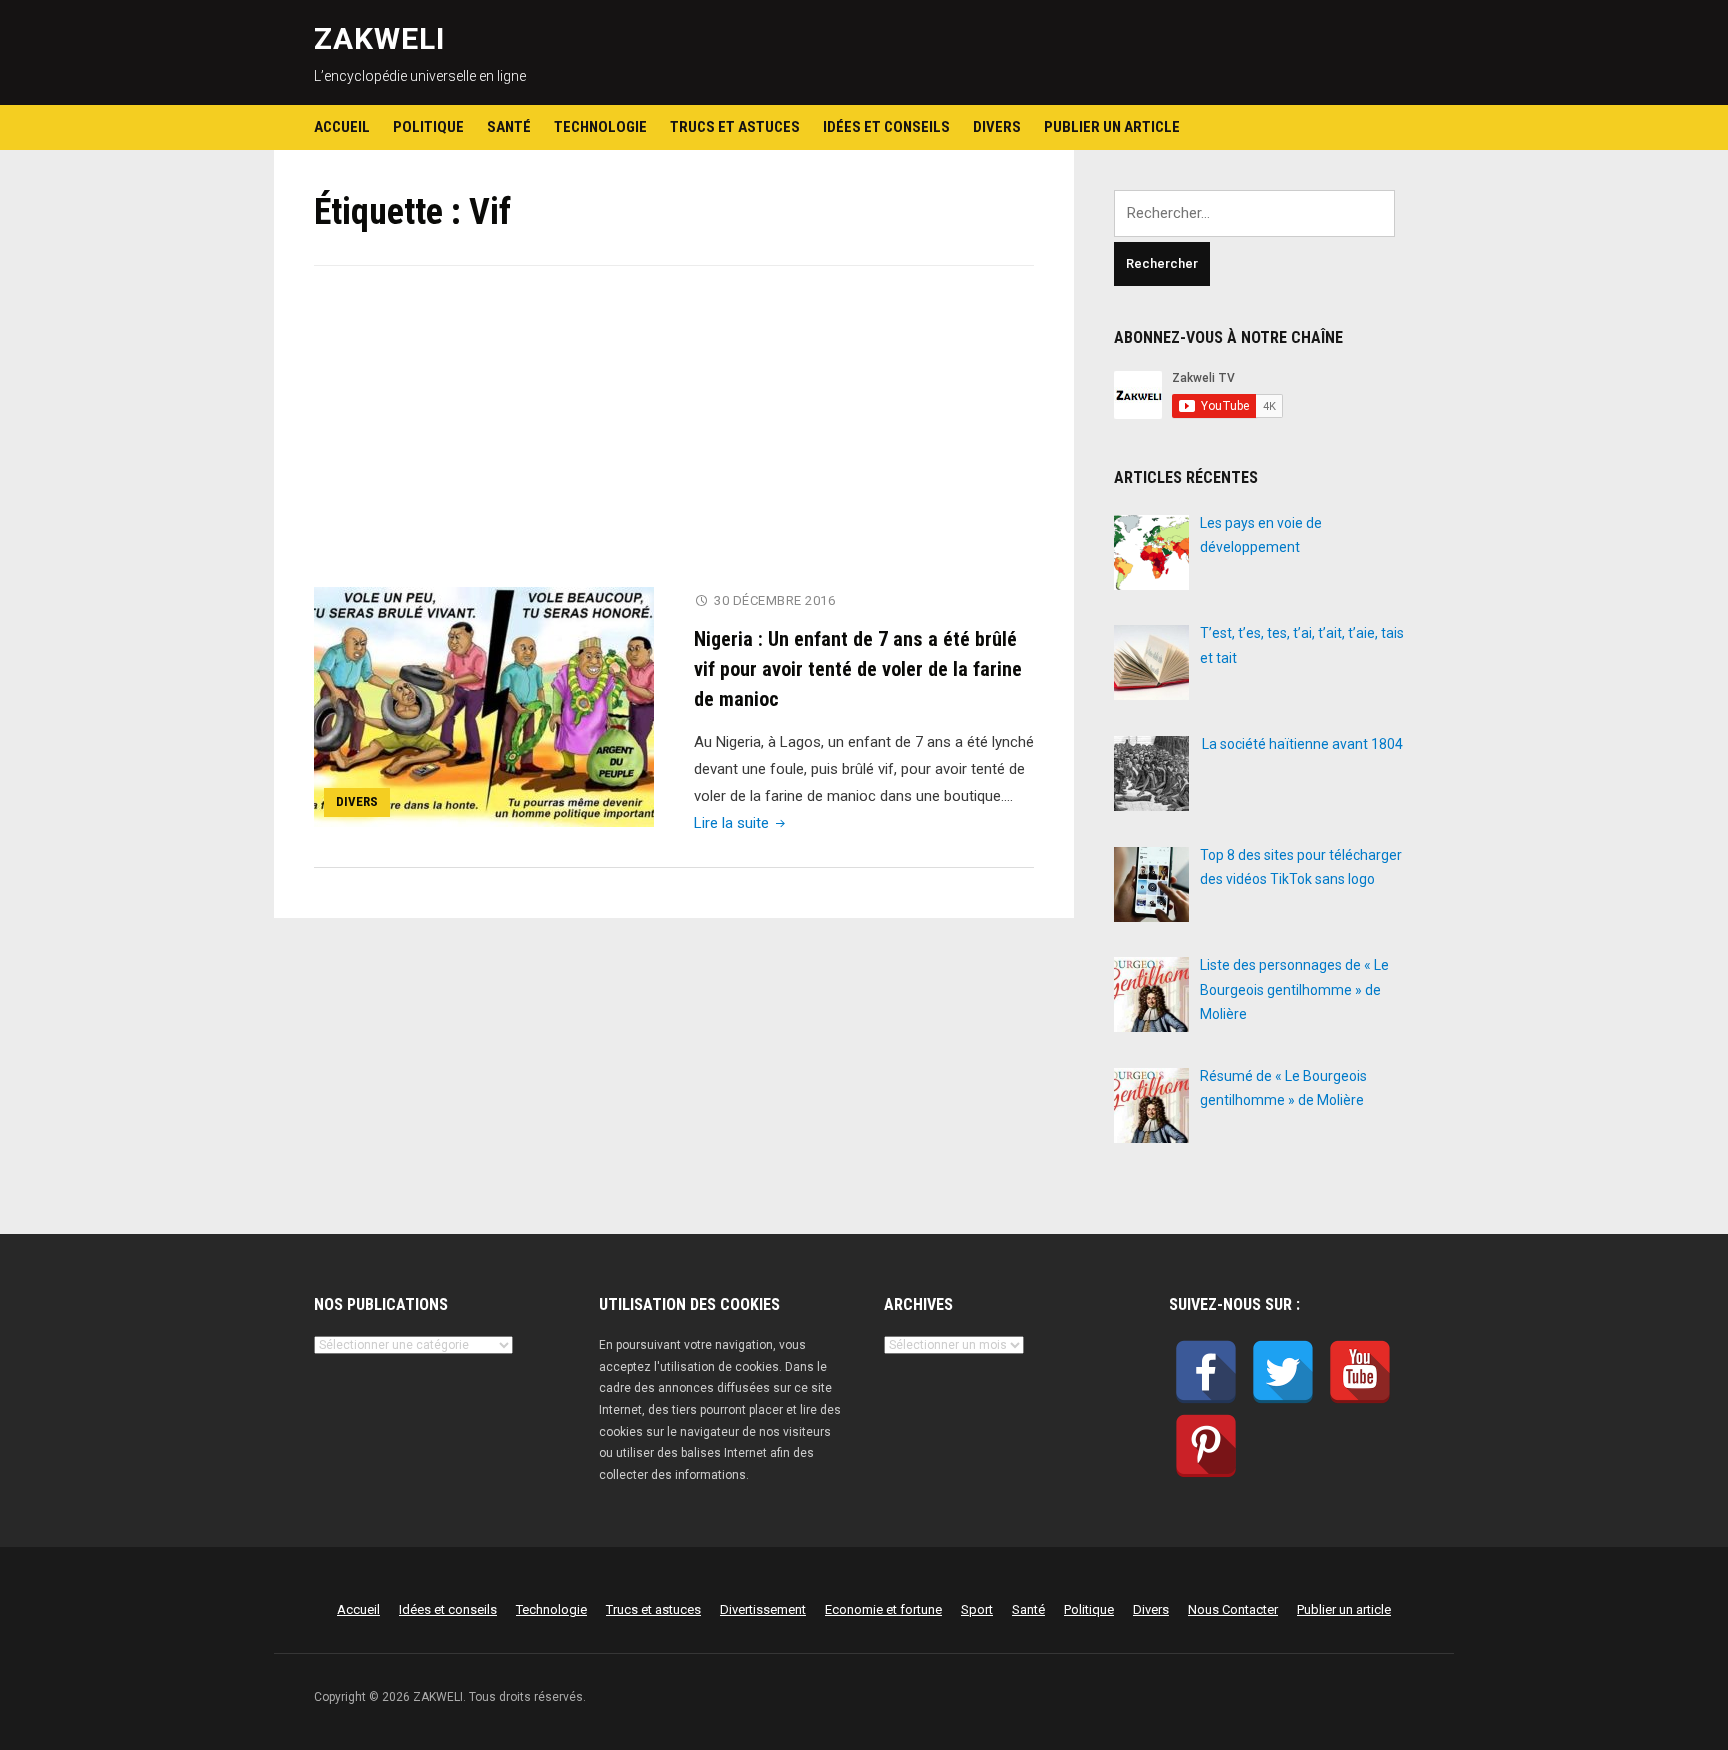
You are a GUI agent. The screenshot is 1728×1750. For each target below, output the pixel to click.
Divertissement (763, 1609)
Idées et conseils (886, 127)
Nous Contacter (1233, 1609)
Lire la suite (741, 823)
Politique (428, 127)
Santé (509, 127)
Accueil (342, 127)
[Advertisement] (674, 439)
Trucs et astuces (735, 127)
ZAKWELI (379, 38)
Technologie (600, 127)
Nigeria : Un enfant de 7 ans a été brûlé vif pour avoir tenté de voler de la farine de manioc (858, 669)
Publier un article (1112, 127)
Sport (977, 1609)
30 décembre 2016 (774, 600)
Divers (997, 127)
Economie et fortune (883, 1609)
